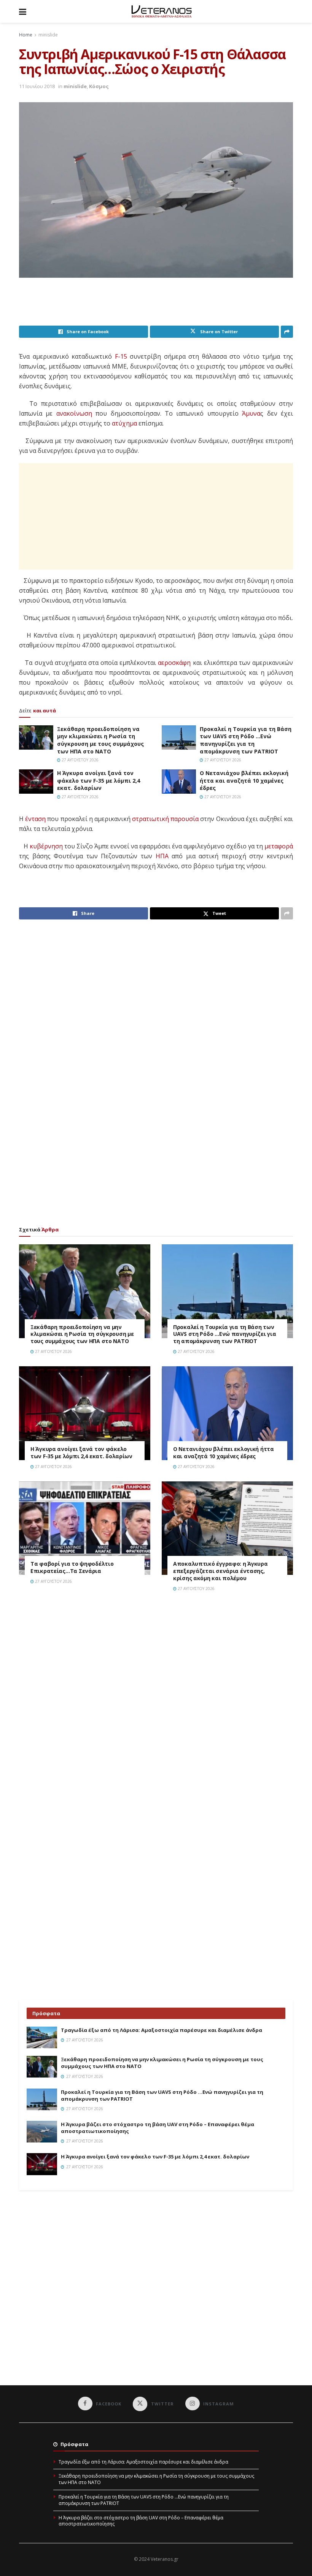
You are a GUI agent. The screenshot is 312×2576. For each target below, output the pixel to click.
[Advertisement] (158, 306)
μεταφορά (279, 846)
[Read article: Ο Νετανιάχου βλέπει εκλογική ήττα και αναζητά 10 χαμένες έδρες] (179, 782)
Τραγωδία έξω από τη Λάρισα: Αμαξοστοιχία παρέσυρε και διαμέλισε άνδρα (162, 2030)
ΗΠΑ (162, 856)
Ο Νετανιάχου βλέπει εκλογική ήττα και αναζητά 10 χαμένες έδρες (244, 780)
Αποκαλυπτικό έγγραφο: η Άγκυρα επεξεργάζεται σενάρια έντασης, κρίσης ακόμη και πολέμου (220, 1571)
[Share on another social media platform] (287, 332)
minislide (48, 35)
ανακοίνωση (74, 413)
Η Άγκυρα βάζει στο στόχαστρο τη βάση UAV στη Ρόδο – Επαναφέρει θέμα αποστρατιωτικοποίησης (141, 2521)
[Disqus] (156, 1706)
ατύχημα (124, 423)
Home (26, 35)
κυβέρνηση (46, 846)
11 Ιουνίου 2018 (37, 86)
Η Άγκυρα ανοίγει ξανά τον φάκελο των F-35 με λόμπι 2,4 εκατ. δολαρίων (99, 780)
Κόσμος (99, 86)
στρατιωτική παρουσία (165, 819)
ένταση (35, 819)
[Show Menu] (23, 11)
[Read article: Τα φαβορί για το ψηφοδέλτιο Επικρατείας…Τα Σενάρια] (85, 1528)
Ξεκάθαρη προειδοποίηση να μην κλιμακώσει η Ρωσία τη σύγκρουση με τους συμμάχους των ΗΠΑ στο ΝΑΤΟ (100, 740)
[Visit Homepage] (162, 11)
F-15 (121, 356)
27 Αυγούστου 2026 (80, 760)
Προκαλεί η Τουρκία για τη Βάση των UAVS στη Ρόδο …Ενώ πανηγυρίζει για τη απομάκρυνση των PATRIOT (246, 740)
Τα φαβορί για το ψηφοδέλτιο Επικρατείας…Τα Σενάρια (72, 1567)
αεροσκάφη (174, 663)
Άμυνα (251, 413)
